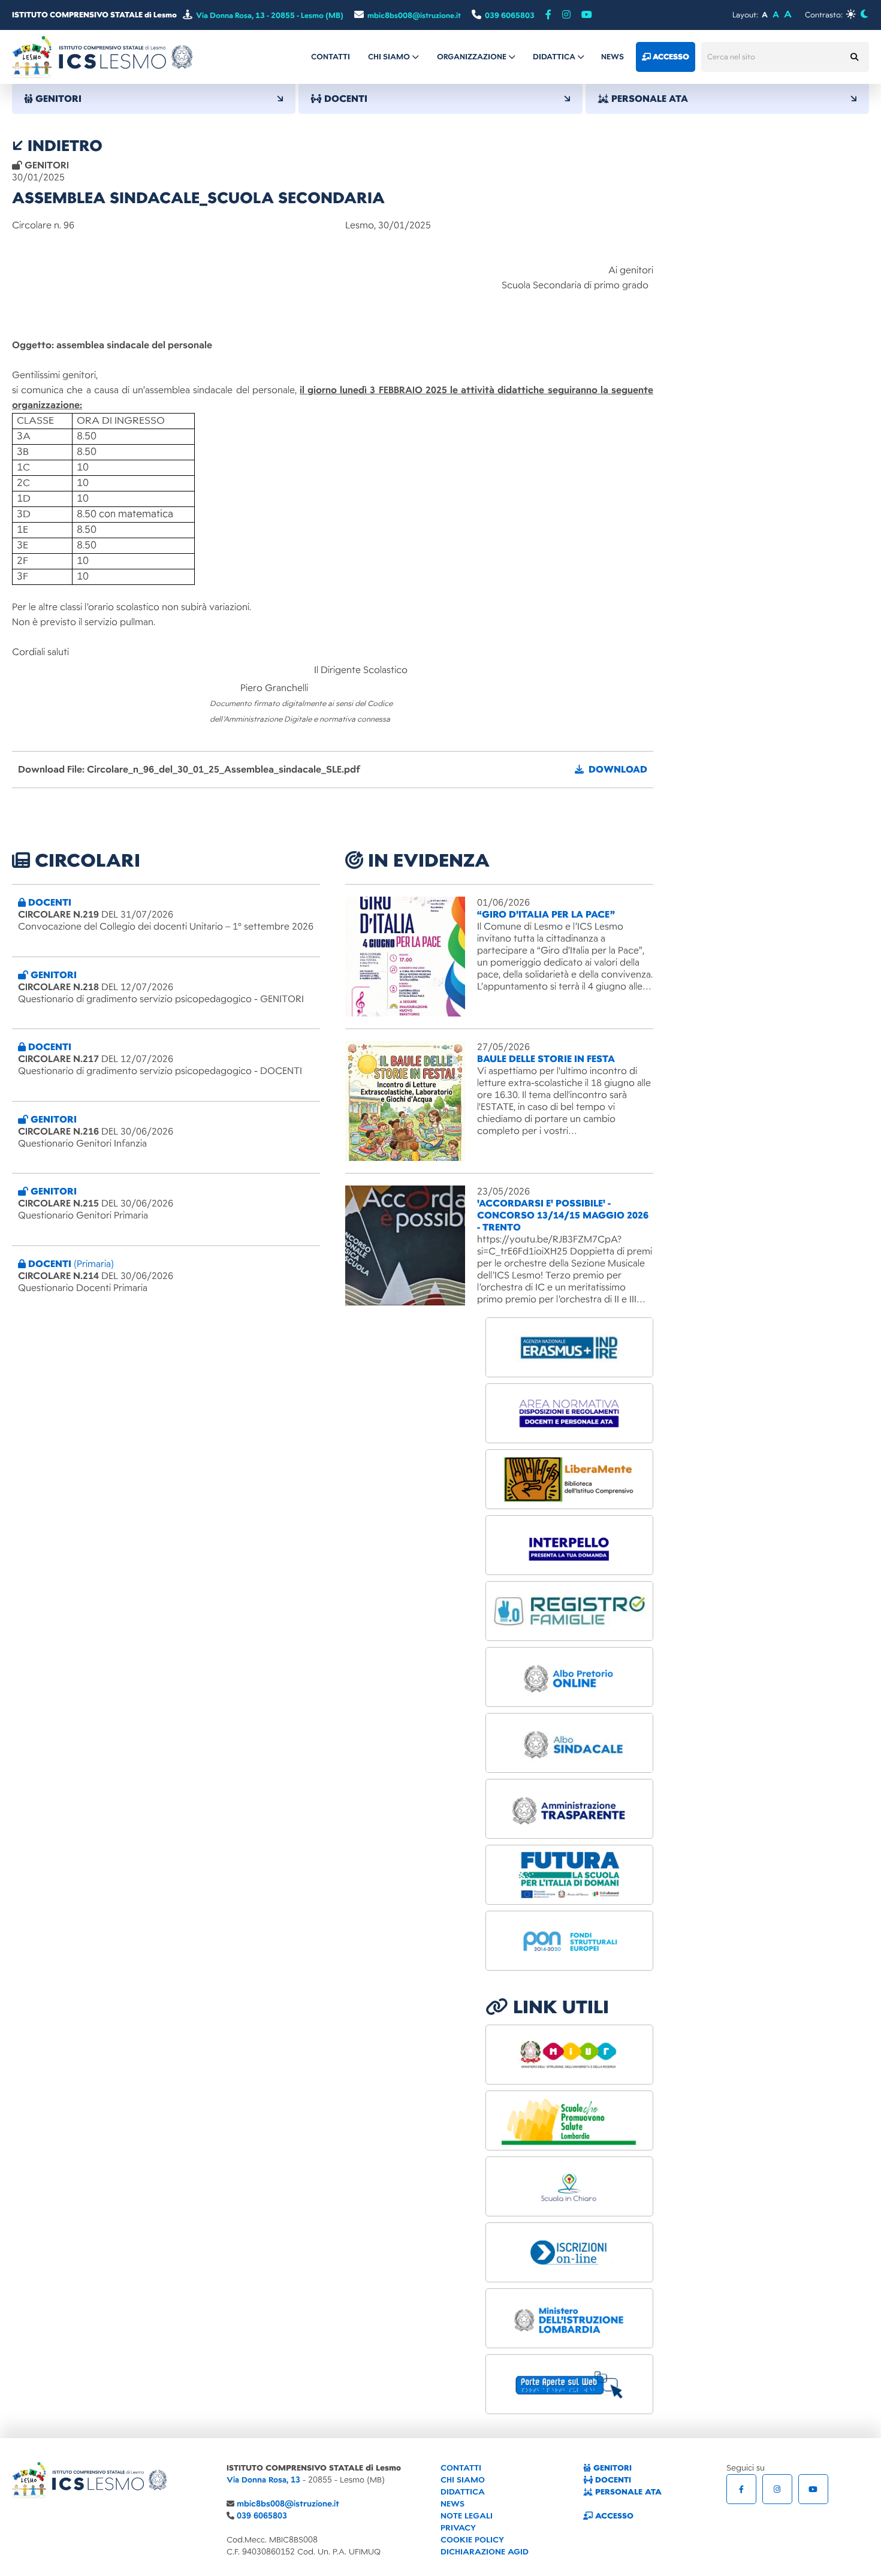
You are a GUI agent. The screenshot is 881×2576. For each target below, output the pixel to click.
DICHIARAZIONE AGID (485, 2552)
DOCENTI (612, 2480)
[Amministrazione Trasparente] (569, 1809)
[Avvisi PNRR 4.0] (569, 1875)
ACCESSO (613, 2516)
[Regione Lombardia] (569, 2120)
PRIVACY (458, 2528)
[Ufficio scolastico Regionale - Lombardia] (569, 2318)
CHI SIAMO (463, 2480)
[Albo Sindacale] (569, 1743)
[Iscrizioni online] (569, 2252)
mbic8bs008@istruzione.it (288, 2504)
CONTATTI (461, 2468)
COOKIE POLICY (472, 2540)
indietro (63, 146)
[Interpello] (569, 1545)
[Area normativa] (569, 1413)
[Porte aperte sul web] (569, 2384)
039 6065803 (262, 2516)
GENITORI (611, 2468)
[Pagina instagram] (566, 15)
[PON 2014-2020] (569, 1941)
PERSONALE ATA (627, 2492)
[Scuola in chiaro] (569, 2186)
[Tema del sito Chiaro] (851, 14)
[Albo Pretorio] (569, 1677)
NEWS (452, 2504)
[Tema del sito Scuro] (864, 14)
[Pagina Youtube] (587, 15)
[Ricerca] (854, 57)
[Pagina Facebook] (548, 15)
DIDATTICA (463, 2492)
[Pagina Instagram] (777, 2489)
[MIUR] (569, 2055)
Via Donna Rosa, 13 (263, 2480)
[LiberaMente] (569, 1479)
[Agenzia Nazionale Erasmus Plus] (569, 1347)
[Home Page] (102, 56)
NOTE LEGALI (467, 2516)
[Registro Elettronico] (569, 1611)
